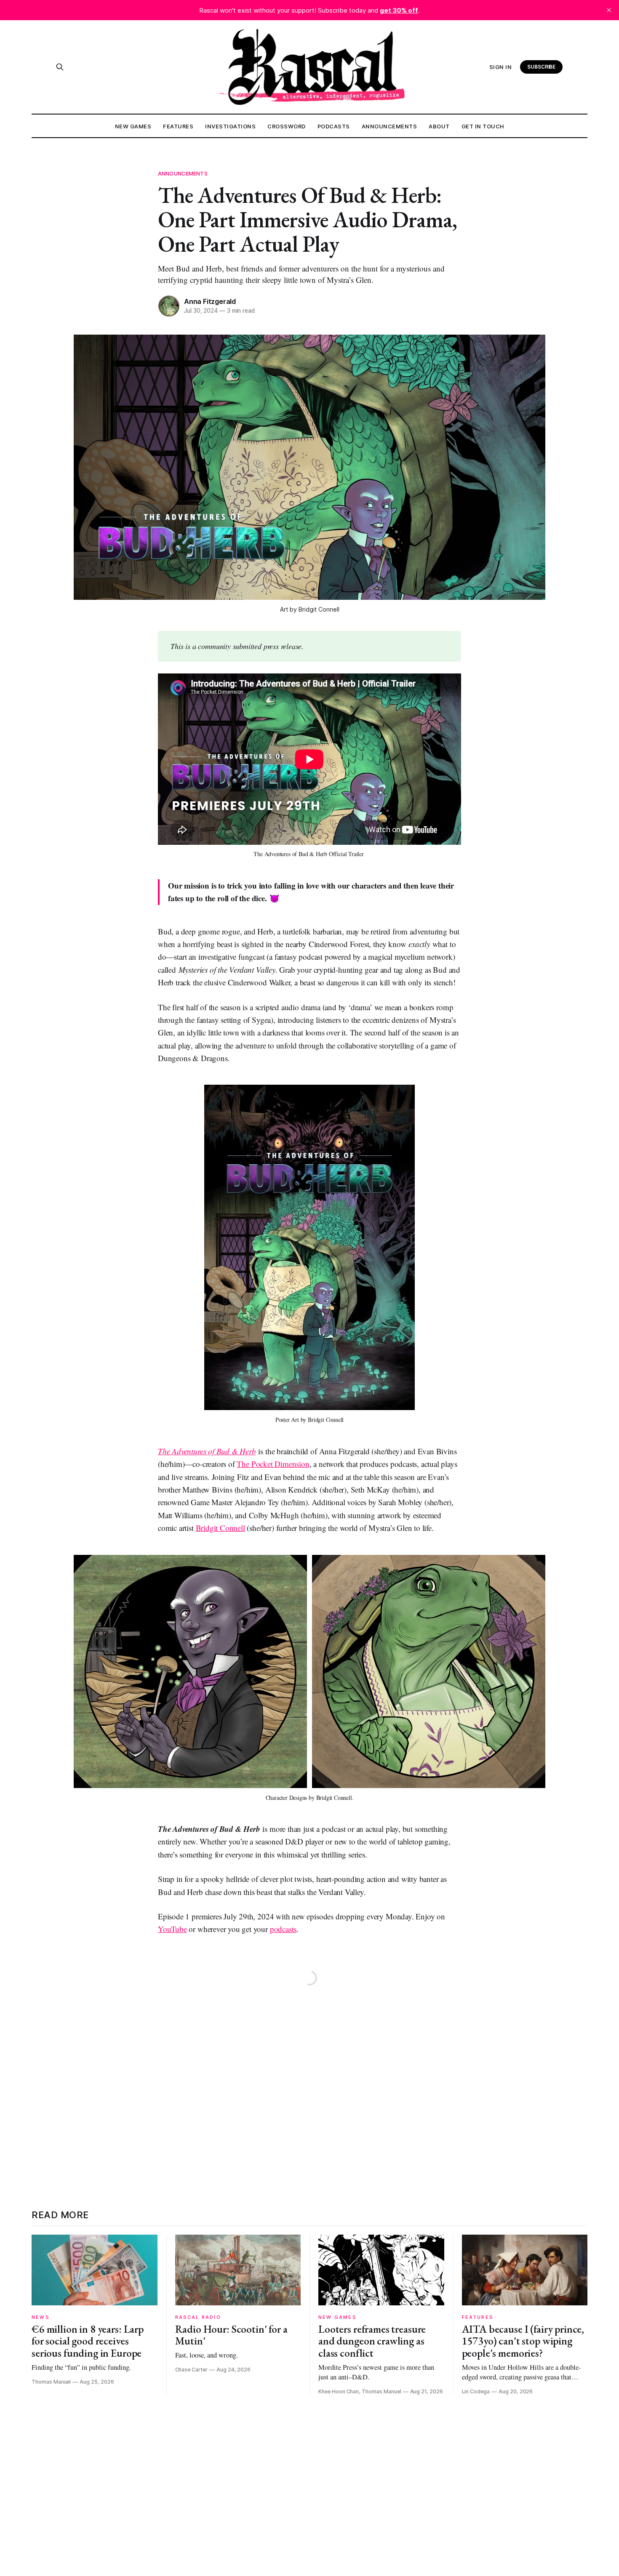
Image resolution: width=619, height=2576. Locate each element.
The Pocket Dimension (273, 1464)
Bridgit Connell (220, 1528)
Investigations (230, 126)
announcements (183, 173)
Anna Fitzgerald (210, 301)
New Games (133, 126)
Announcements (390, 126)
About (439, 126)
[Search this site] (60, 67)
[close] (609, 10)
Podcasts (334, 126)
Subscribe (542, 67)
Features (178, 126)
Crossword (287, 126)
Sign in (501, 67)
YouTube (172, 1929)
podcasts (283, 1929)
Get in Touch (483, 126)
